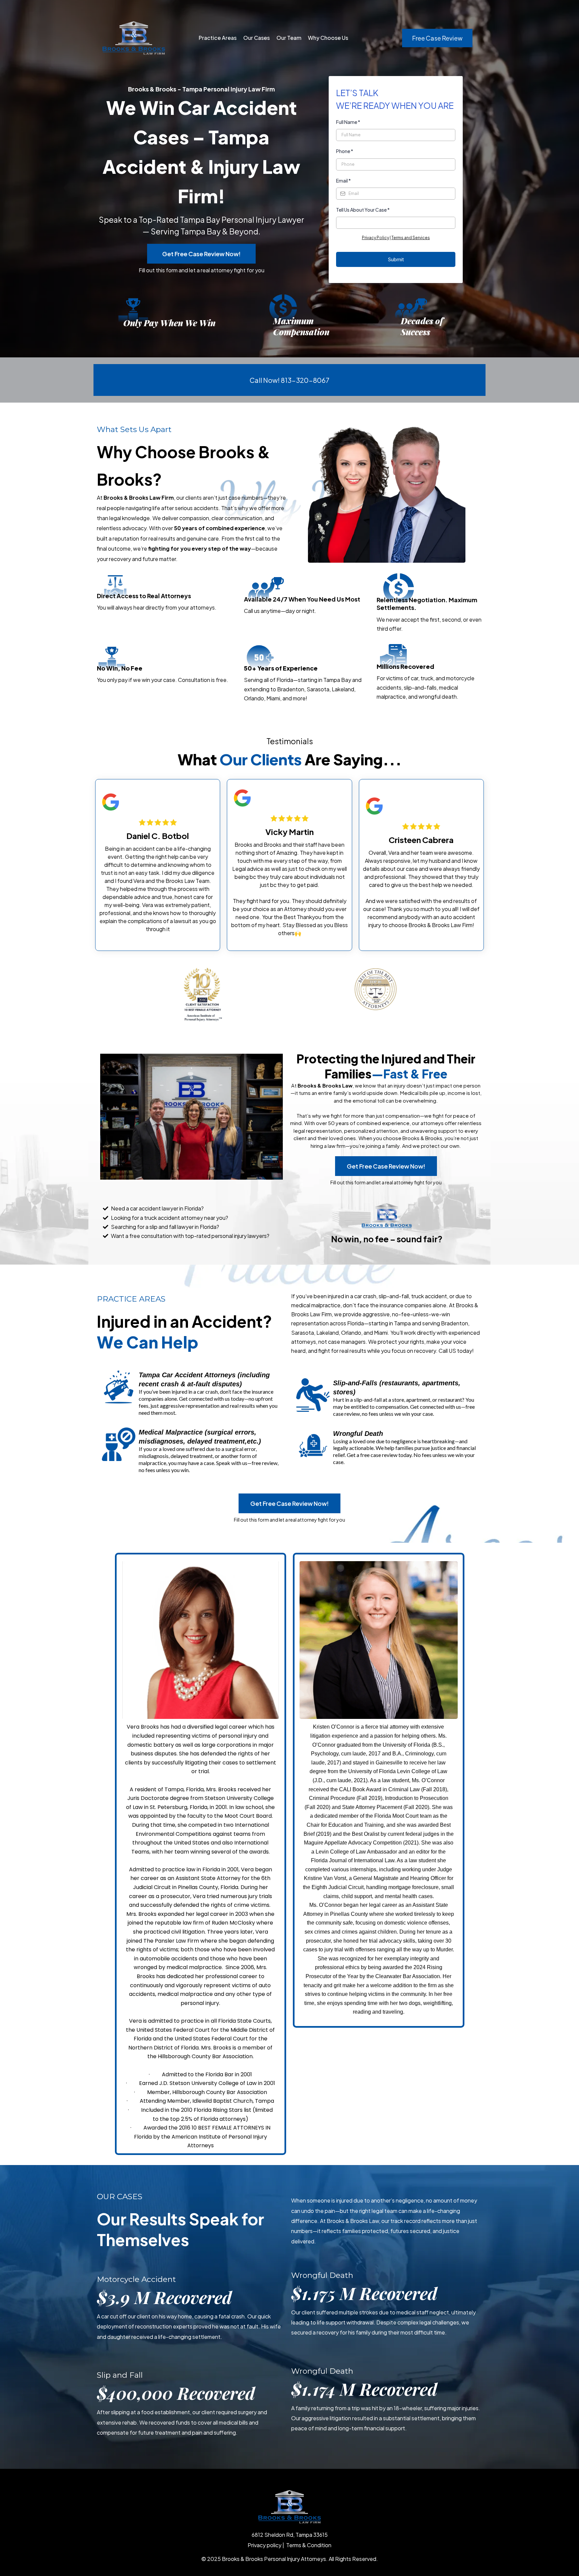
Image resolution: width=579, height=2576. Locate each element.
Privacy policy (265, 2545)
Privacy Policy (375, 238)
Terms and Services (411, 238)
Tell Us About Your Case (363, 210)
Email (343, 181)
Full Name (348, 122)
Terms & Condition (309, 2545)
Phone (345, 151)
